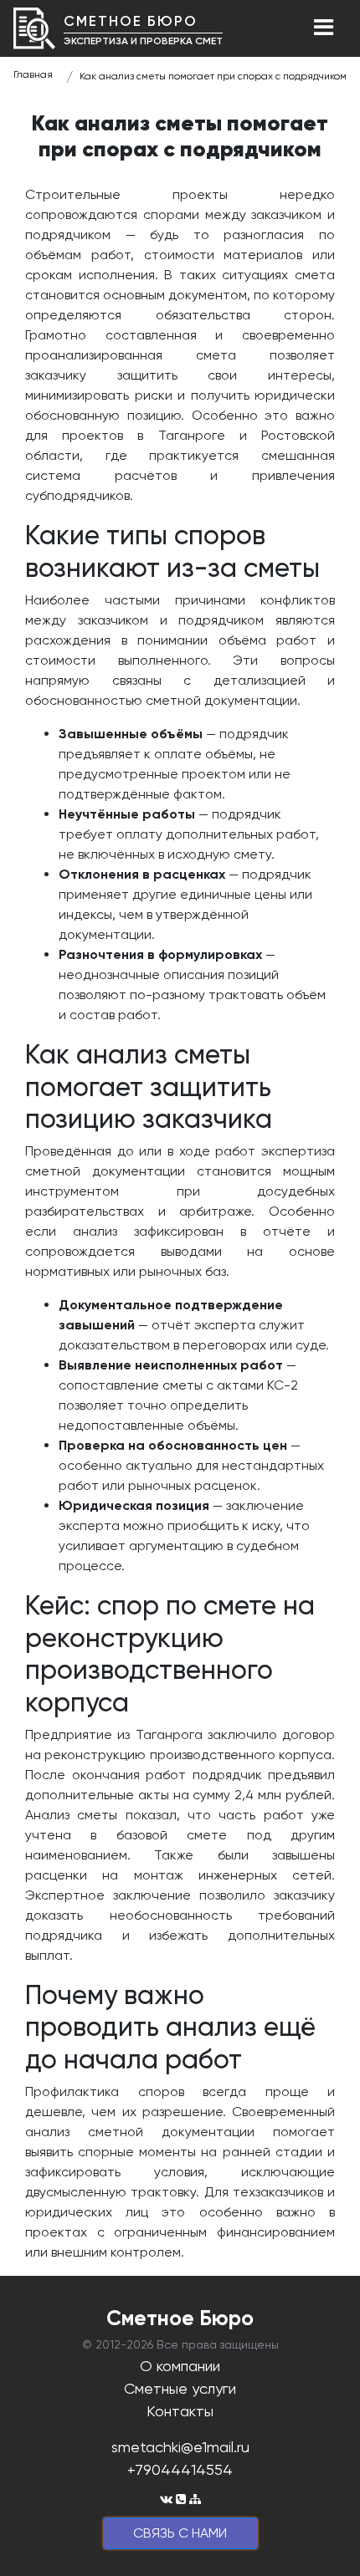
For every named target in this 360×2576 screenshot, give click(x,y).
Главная (33, 74)
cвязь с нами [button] (180, 2533)
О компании (180, 2366)
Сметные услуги (180, 2388)
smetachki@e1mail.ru (180, 2447)
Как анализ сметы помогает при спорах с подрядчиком (213, 76)
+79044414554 (180, 2469)
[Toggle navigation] (323, 28)
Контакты (180, 2411)
